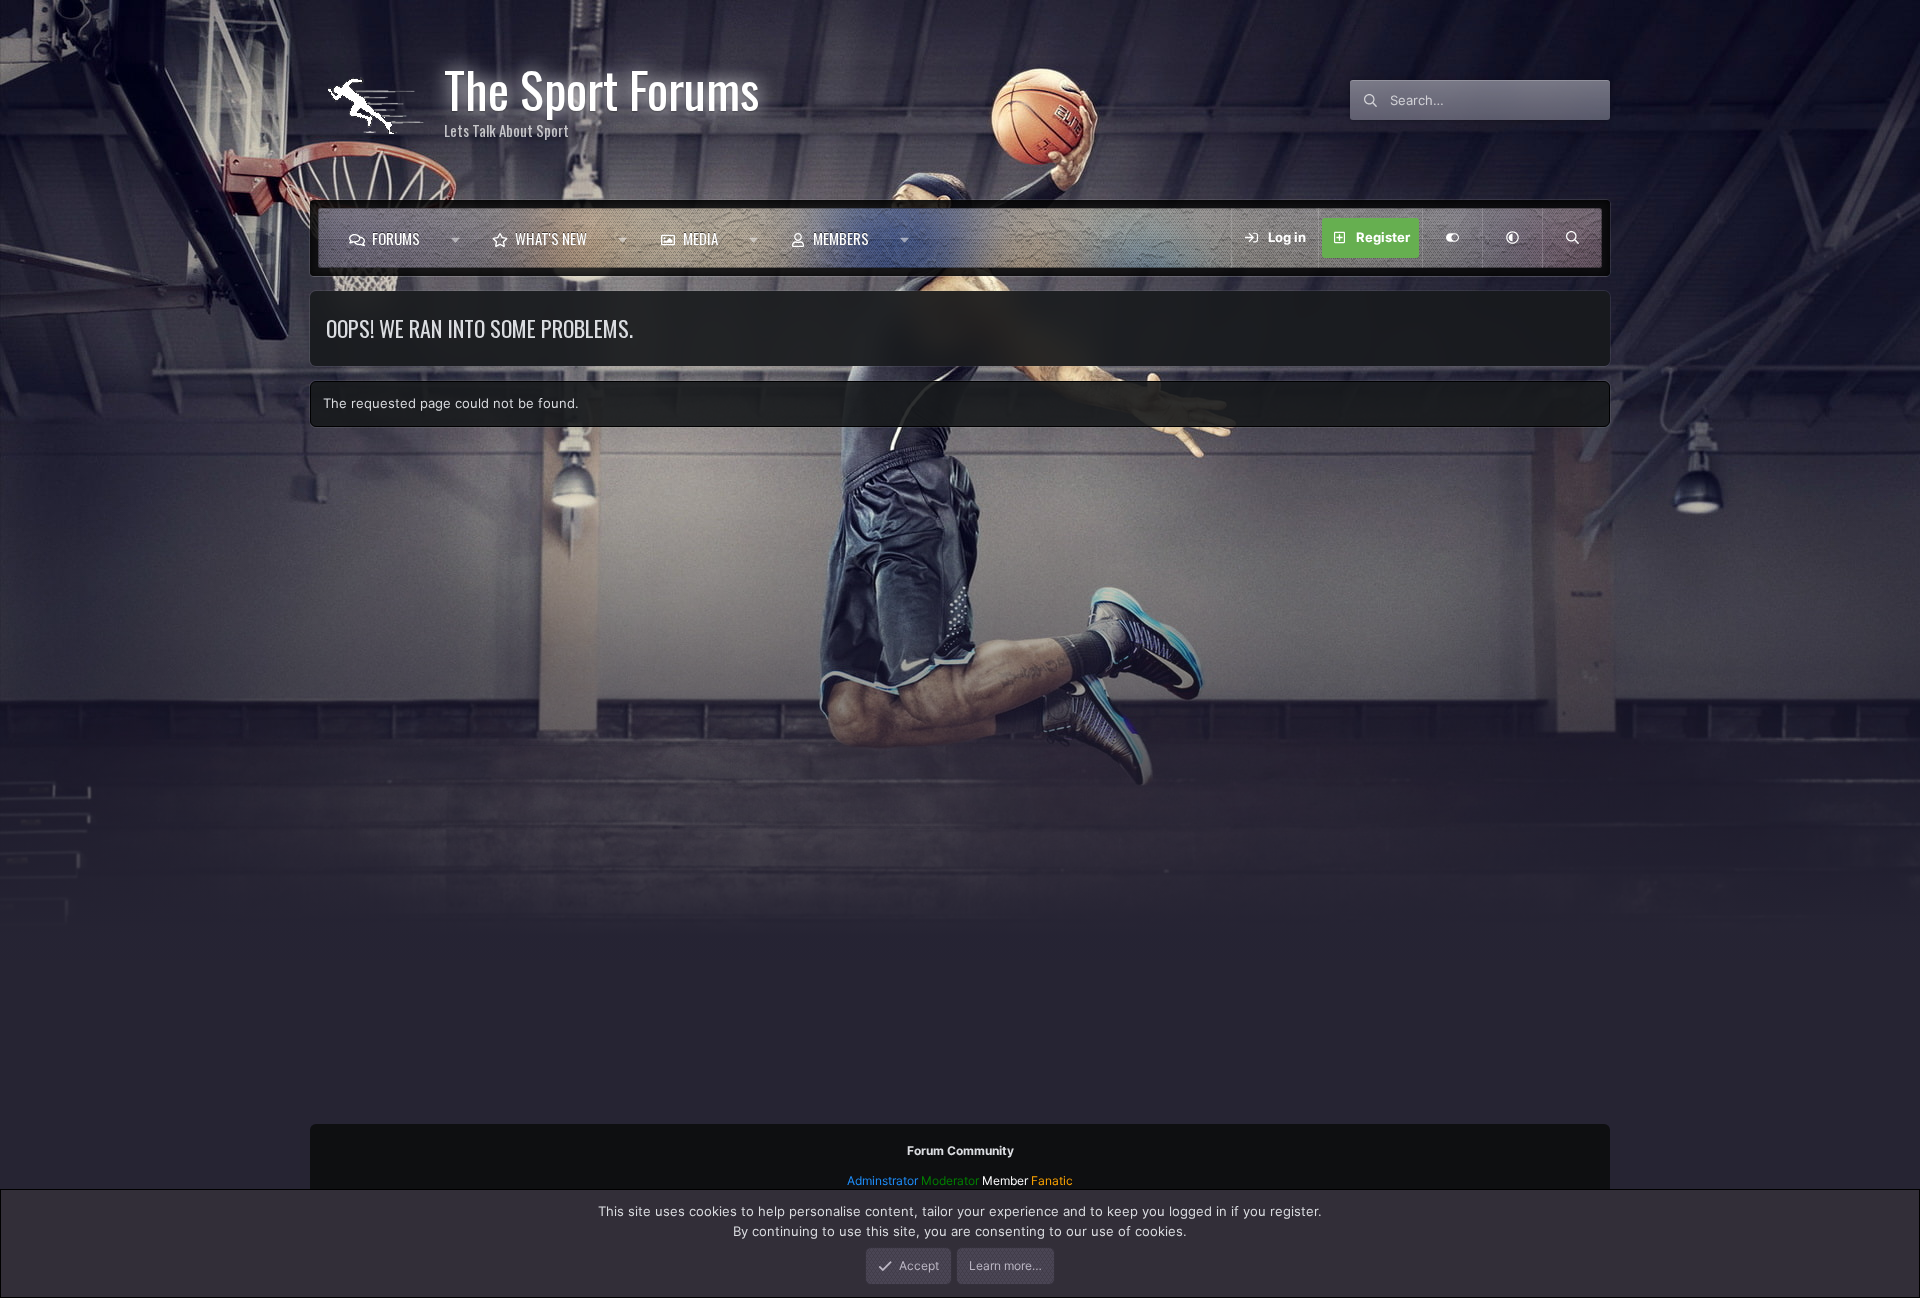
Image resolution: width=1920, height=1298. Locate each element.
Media (700, 238)
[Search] (1572, 238)
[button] (455, 238)
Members (841, 238)
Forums (396, 238)
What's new (551, 238)
